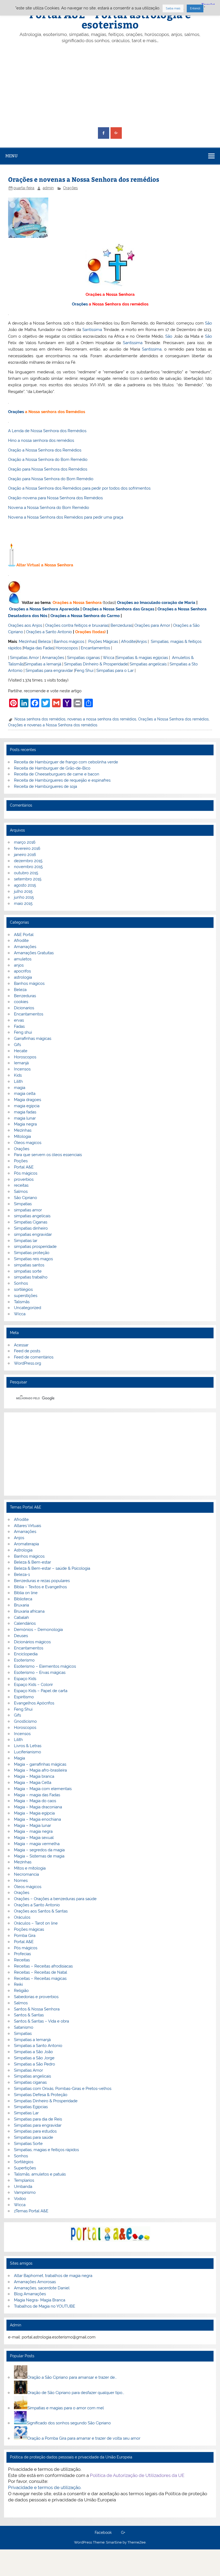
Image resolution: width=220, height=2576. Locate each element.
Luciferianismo (27, 1752)
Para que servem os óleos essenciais (48, 1155)
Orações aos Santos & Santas (41, 1911)
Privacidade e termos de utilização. (45, 2487)
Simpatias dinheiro (31, 1228)
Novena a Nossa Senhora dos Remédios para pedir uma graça (66, 517)
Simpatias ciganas (83, 658)
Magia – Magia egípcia (34, 1813)
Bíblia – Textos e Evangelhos (40, 1587)
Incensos (22, 1069)
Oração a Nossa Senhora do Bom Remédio (48, 460)
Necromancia (26, 1874)
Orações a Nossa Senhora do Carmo (85, 616)
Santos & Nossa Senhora (37, 2009)
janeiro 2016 (25, 855)
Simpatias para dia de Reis (38, 2119)
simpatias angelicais (32, 1216)
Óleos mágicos (28, 1887)
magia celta (25, 1094)
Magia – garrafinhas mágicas (40, 1764)
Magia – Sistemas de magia (39, 1856)
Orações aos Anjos (25, 625)
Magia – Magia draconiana (38, 1807)
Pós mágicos (26, 1173)
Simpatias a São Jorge (34, 2058)
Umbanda (23, 2187)
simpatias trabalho (31, 1277)
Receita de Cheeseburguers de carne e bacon (57, 774)
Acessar (21, 1345)
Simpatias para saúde (34, 2137)
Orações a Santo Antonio (49, 632)
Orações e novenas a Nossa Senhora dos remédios (53, 725)
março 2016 (25, 842)
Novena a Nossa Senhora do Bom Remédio (49, 508)
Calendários (25, 1623)
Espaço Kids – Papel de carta (41, 1691)
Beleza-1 (22, 1575)
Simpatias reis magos (33, 1259)
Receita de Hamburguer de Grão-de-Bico (52, 768)
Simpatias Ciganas (31, 1222)
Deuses (21, 1636)
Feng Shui (84, 671)
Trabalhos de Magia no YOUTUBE (45, 2306)
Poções (21, 1161)
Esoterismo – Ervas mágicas (40, 1673)
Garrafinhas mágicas (33, 1039)
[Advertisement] (110, 86)
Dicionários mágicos (32, 1642)
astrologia (23, 977)
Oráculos (22, 1917)
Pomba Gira (25, 1936)
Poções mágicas (29, 1929)
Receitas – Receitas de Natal (41, 1972)
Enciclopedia (26, 1654)
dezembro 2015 (28, 861)
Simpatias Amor (24, 658)
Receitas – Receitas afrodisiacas (43, 1966)
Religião (21, 1991)
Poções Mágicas (103, 642)
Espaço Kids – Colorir (33, 1685)
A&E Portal (24, 935)
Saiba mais (173, 8)
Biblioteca (23, 1599)
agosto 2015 (25, 885)
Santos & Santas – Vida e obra (41, 2021)
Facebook (103, 2533)
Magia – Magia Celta (33, 1783)
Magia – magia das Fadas (37, 1795)
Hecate (21, 1051)
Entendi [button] (195, 8)
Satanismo (24, 2027)
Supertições (25, 2168)
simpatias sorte (28, 1271)
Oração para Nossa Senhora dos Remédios (48, 469)
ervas (19, 1020)
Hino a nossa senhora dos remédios (41, 440)
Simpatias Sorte (28, 2144)
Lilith (18, 1081)
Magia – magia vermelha (37, 1844)
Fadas (19, 1026)
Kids (18, 1075)
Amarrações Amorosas (35, 2282)
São (208, 323)
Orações (70, 188)
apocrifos (22, 971)
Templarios (24, 2180)
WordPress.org (27, 1363)
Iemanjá (21, 1063)
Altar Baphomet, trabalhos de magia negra (53, 2276)
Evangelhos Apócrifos (34, 1703)
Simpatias (23, 1204)
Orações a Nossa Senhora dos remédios (173, 719)
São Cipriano (25, 1198)
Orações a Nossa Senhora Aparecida (44, 609)
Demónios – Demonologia (38, 1630)
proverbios (24, 1179)
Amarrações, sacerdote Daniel (42, 2288)
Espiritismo (24, 1697)
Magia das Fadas (38, 648)
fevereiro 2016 (27, 848)
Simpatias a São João (33, 2052)
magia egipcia (27, 1106)
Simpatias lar (26, 1241)
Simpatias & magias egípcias (142, 658)
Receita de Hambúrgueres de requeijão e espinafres (62, 780)
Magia (19, 1758)
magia (20, 1088)
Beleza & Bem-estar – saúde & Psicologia (52, 1568)
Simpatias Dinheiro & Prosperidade (96, 664)
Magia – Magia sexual (34, 1838)
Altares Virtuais (27, 1526)
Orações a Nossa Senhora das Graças (118, 609)
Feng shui (23, 1032)
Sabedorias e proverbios (36, 1997)
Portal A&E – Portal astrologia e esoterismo (110, 19)
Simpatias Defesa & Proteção (41, 2095)
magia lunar (25, 1118)
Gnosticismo (25, 1721)
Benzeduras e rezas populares (42, 1581)
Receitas (22, 1960)
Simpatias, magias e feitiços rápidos (46, 2150)
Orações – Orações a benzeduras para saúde (55, 1899)
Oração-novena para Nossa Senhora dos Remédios (55, 498)
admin (48, 188)
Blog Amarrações (30, 2294)
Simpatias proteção (32, 1253)
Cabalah (21, 1617)
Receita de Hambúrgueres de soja (45, 786)
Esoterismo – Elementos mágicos (45, 1666)
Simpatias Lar (26, 2113)
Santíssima (92, 330)
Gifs (17, 1045)
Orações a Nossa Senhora (110, 294)
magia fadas (25, 1112)
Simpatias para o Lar (115, 671)
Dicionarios (24, 1008)
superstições (26, 1296)
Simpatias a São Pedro (34, 2064)
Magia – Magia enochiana (37, 1819)
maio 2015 (23, 903)
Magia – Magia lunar (32, 1826)
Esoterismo (24, 1660)
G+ (123, 2533)
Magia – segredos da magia (39, 1850)
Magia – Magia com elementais (43, 1789)
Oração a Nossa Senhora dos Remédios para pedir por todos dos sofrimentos (79, 488)
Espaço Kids (25, 1679)
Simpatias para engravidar (49, 671)
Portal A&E (24, 1167)
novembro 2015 (28, 867)
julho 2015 (23, 891)
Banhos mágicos (69, 642)
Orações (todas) (90, 632)
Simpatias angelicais (148, 664)
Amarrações (53, 658)
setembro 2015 (28, 879)
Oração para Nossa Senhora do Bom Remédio (51, 479)
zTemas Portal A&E (31, 2211)
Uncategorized (27, 1308)
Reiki (18, 1984)
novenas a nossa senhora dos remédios (102, 719)
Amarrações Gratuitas (34, 953)
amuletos (23, 959)
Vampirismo (25, 2192)
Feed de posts (27, 1351)
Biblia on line (26, 1593)
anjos (19, 965)
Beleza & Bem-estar (32, 1562)
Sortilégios (24, 2162)
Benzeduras (122, 625)
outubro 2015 (26, 873)
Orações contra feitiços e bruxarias (77, 625)
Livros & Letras (28, 1746)
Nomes (21, 1881)
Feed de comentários (34, 1357)
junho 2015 (24, 897)
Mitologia (22, 1136)
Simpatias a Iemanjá (43, 664)
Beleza (44, 642)
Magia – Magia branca (34, 1776)
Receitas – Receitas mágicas (40, 1979)
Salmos (21, 1192)
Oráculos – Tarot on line (36, 1923)
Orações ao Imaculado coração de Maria (156, 603)
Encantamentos (95, 648)
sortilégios (23, 1289)
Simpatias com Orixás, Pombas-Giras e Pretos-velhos (63, 2089)
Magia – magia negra (33, 1831)
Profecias (22, 1954)
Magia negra (25, 1124)
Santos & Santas (29, 2015)
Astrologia (23, 1550)
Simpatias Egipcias (31, 2107)
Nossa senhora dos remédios (40, 719)
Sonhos (21, 1283)
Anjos (142, 642)
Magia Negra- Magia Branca (40, 2300)
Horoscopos (67, 648)
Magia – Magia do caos (35, 1801)
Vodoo (20, 2199)
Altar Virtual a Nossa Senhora (45, 565)
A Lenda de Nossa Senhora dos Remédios (47, 431)
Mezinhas (27, 642)
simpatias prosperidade (35, 1247)
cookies (21, 1002)
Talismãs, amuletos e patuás (40, 2174)
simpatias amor (28, 1210)
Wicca (109, 658)
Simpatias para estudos (35, 2131)
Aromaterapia (26, 1544)
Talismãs (22, 1302)
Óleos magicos (28, 1143)
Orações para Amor (152, 625)
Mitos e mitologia (30, 1868)
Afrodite (128, 642)
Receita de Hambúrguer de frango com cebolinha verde (66, 762)
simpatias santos (29, 1265)
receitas (21, 1185)
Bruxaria (21, 1605)
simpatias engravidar (33, 1234)
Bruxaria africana (29, 1611)
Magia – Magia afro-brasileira (40, 1770)
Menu (12, 156)
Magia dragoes (27, 1100)
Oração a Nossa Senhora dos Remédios (45, 450)
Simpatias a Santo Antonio (38, 2046)
